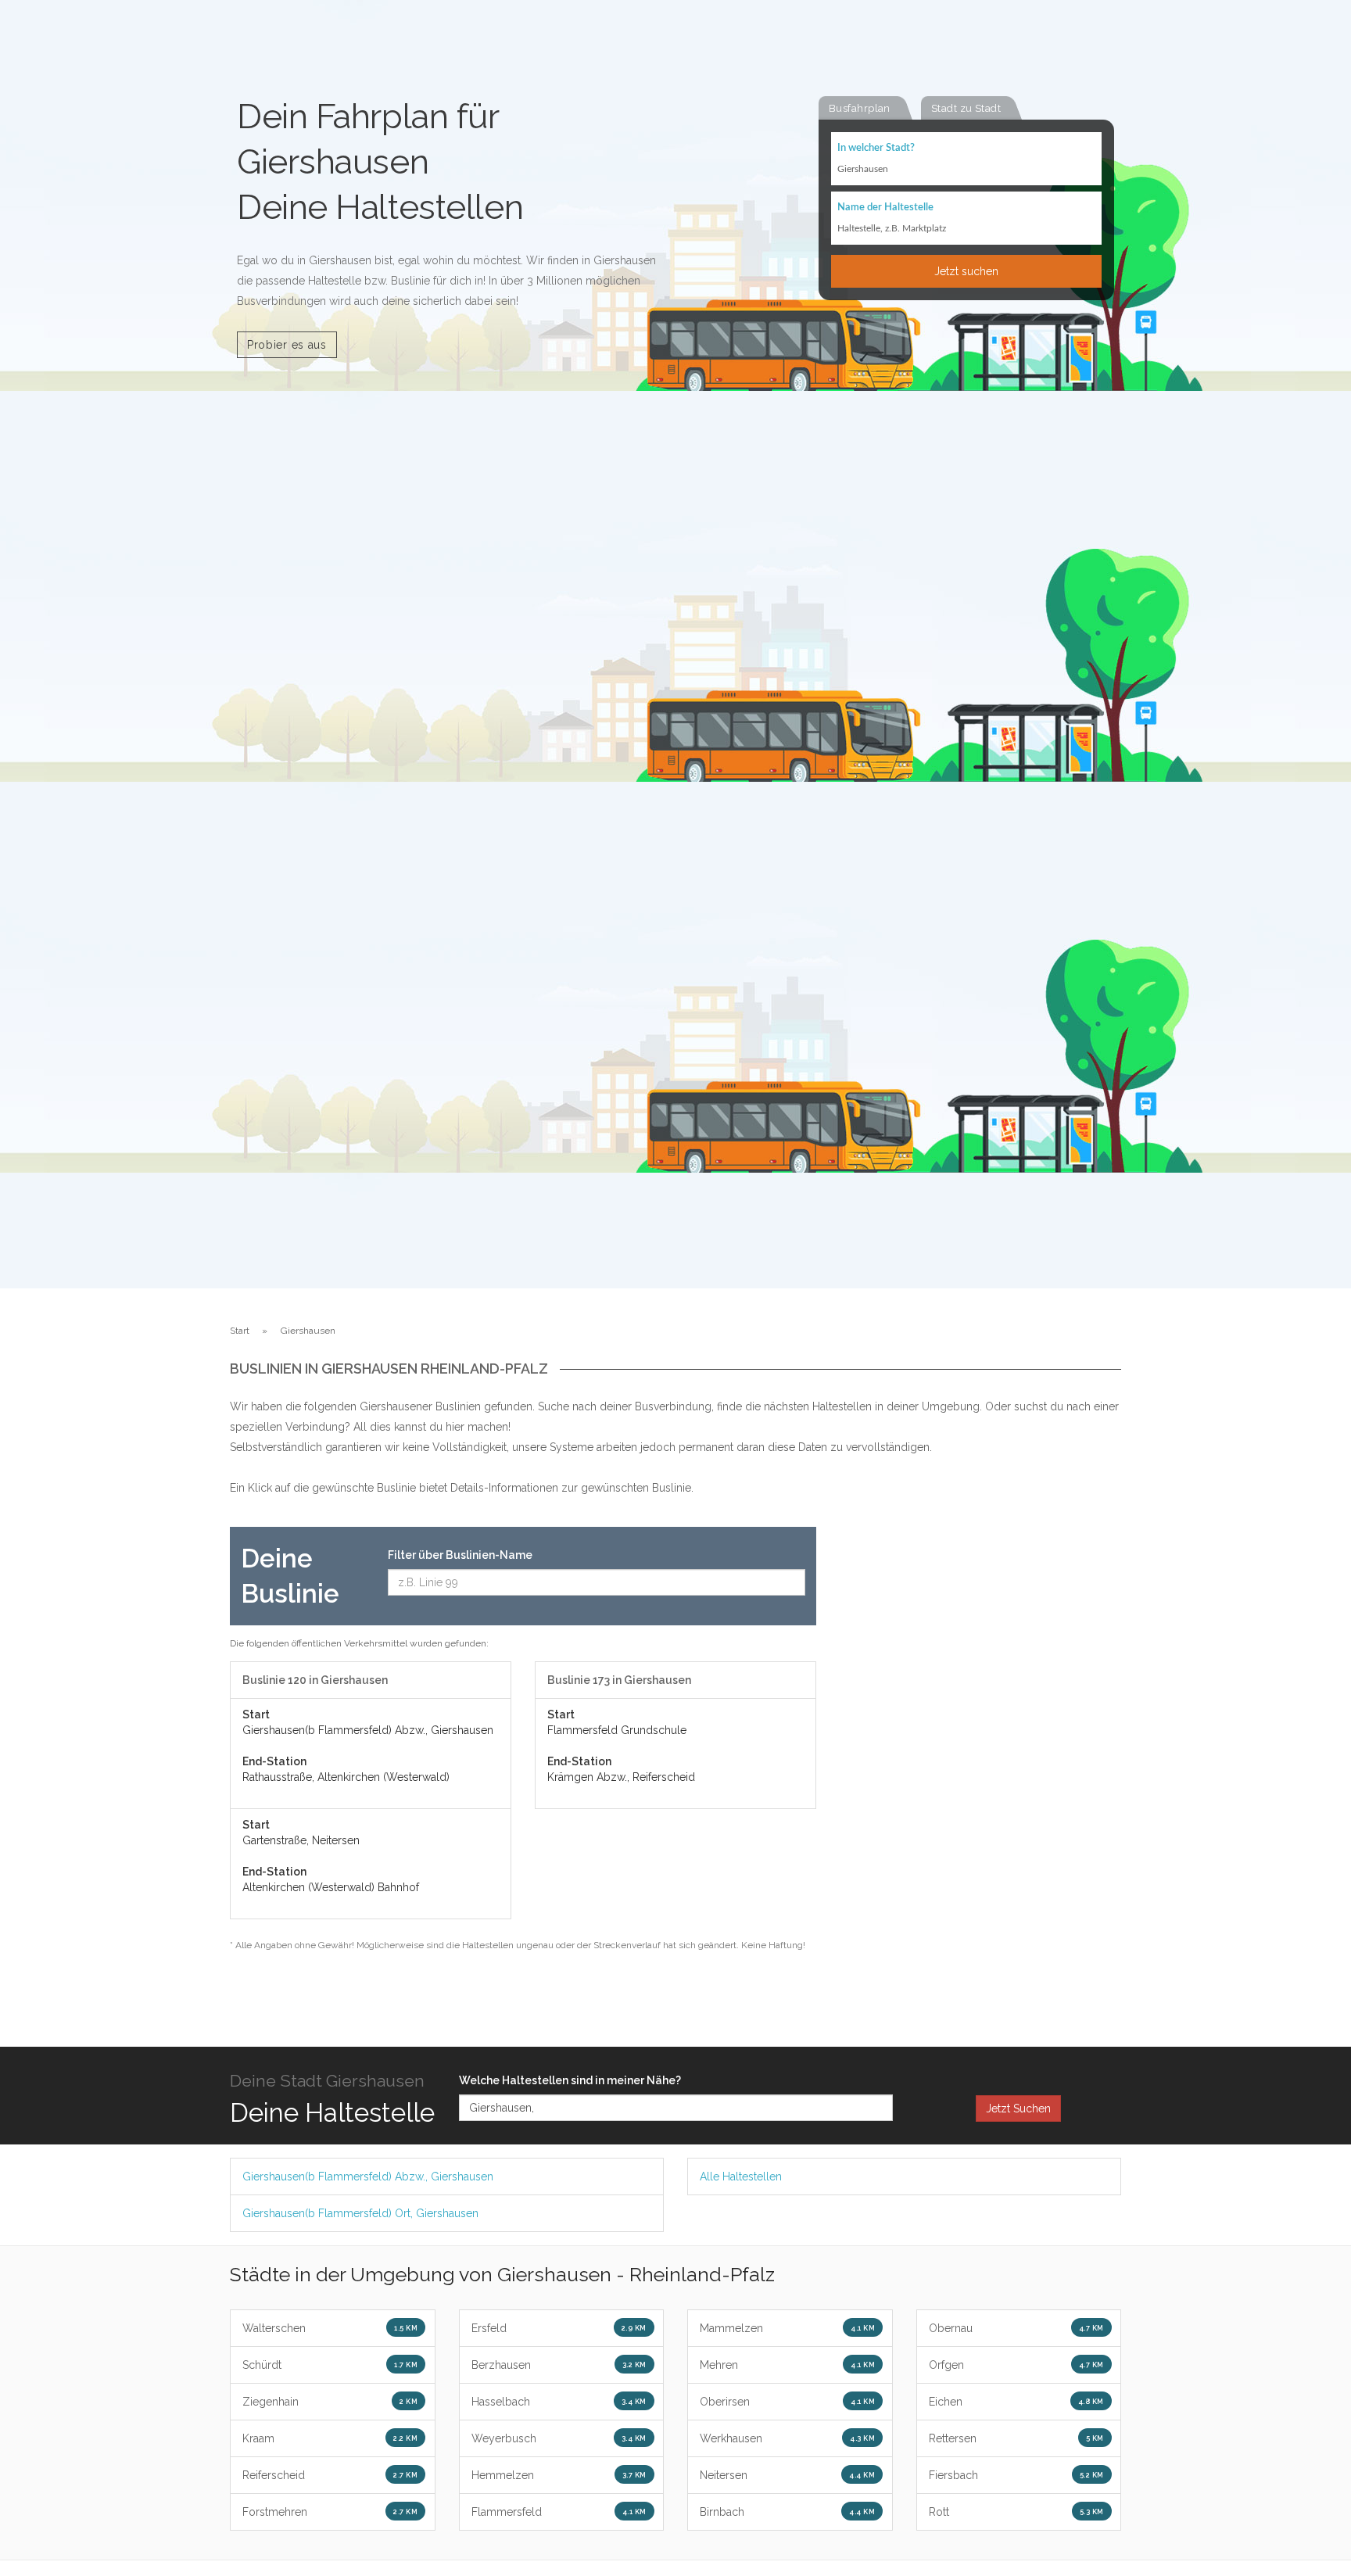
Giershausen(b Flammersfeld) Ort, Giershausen (360, 2213)
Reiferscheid (330, 2475)
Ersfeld (559, 2328)
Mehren (787, 2365)
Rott (1016, 2512)
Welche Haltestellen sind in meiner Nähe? (570, 2080)
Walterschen (330, 2328)
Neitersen (787, 2475)
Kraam (330, 2438)
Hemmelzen (559, 2475)
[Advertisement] (980, 1761)
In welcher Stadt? (876, 148)
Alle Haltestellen (741, 2177)
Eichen (1016, 2402)
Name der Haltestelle (885, 208)
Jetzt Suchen (1018, 2108)
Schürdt (330, 2365)
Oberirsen (787, 2402)
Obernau (1016, 2328)
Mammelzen (787, 2328)
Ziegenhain (330, 2402)
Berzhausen (559, 2365)
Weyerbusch (559, 2438)
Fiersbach (1016, 2475)
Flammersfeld (559, 2512)
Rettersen (1016, 2438)
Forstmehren (330, 2512)
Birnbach (787, 2512)
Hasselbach (559, 2402)
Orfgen (1016, 2365)
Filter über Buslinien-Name (460, 1555)
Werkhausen (787, 2438)
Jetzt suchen (966, 271)
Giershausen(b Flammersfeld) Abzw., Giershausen (368, 2177)
